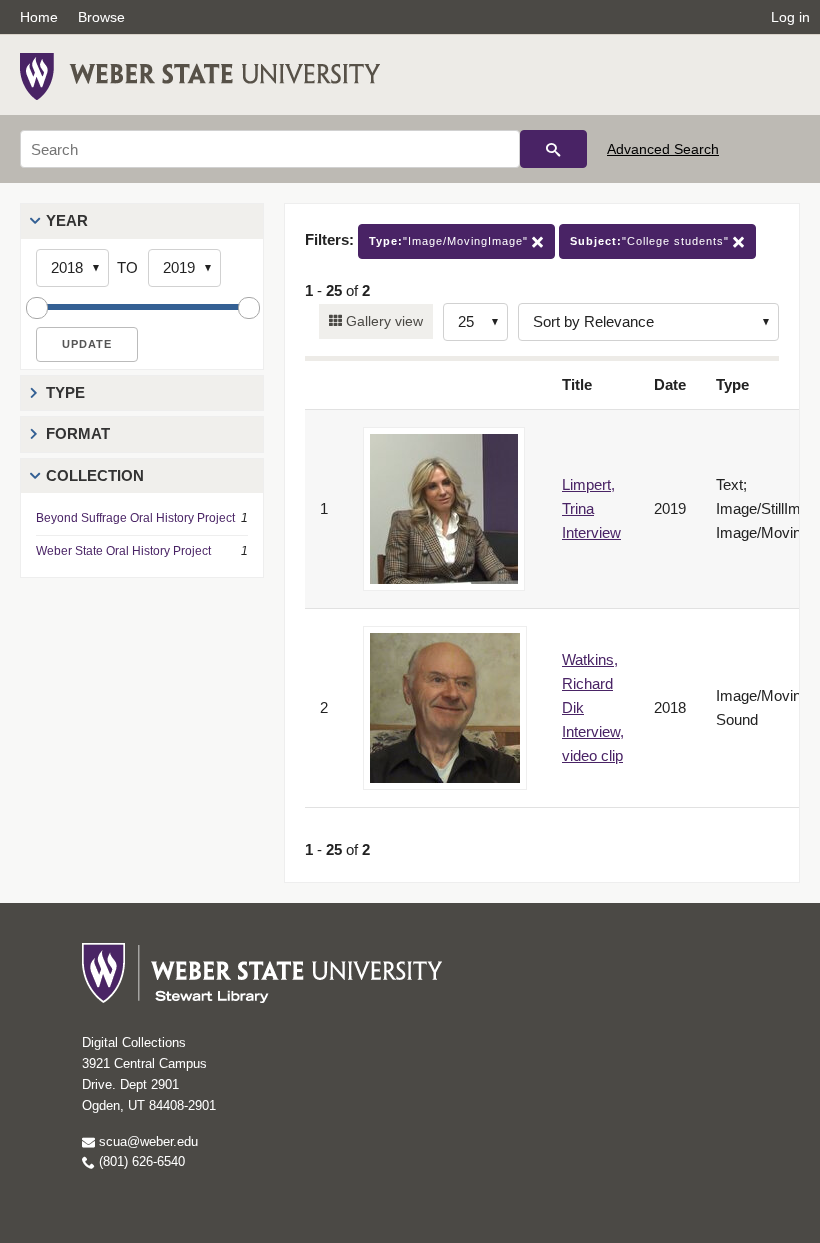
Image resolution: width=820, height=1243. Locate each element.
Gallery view (382, 321)
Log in (790, 17)
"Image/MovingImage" (450, 241)
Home (39, 17)
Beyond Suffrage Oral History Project (135, 518)
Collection (95, 475)
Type (65, 392)
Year (67, 220)
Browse (101, 17)
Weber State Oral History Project (123, 551)
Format (78, 433)
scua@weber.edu (146, 1141)
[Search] (553, 149)
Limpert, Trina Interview (591, 508)
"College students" (651, 241)
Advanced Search (663, 149)
